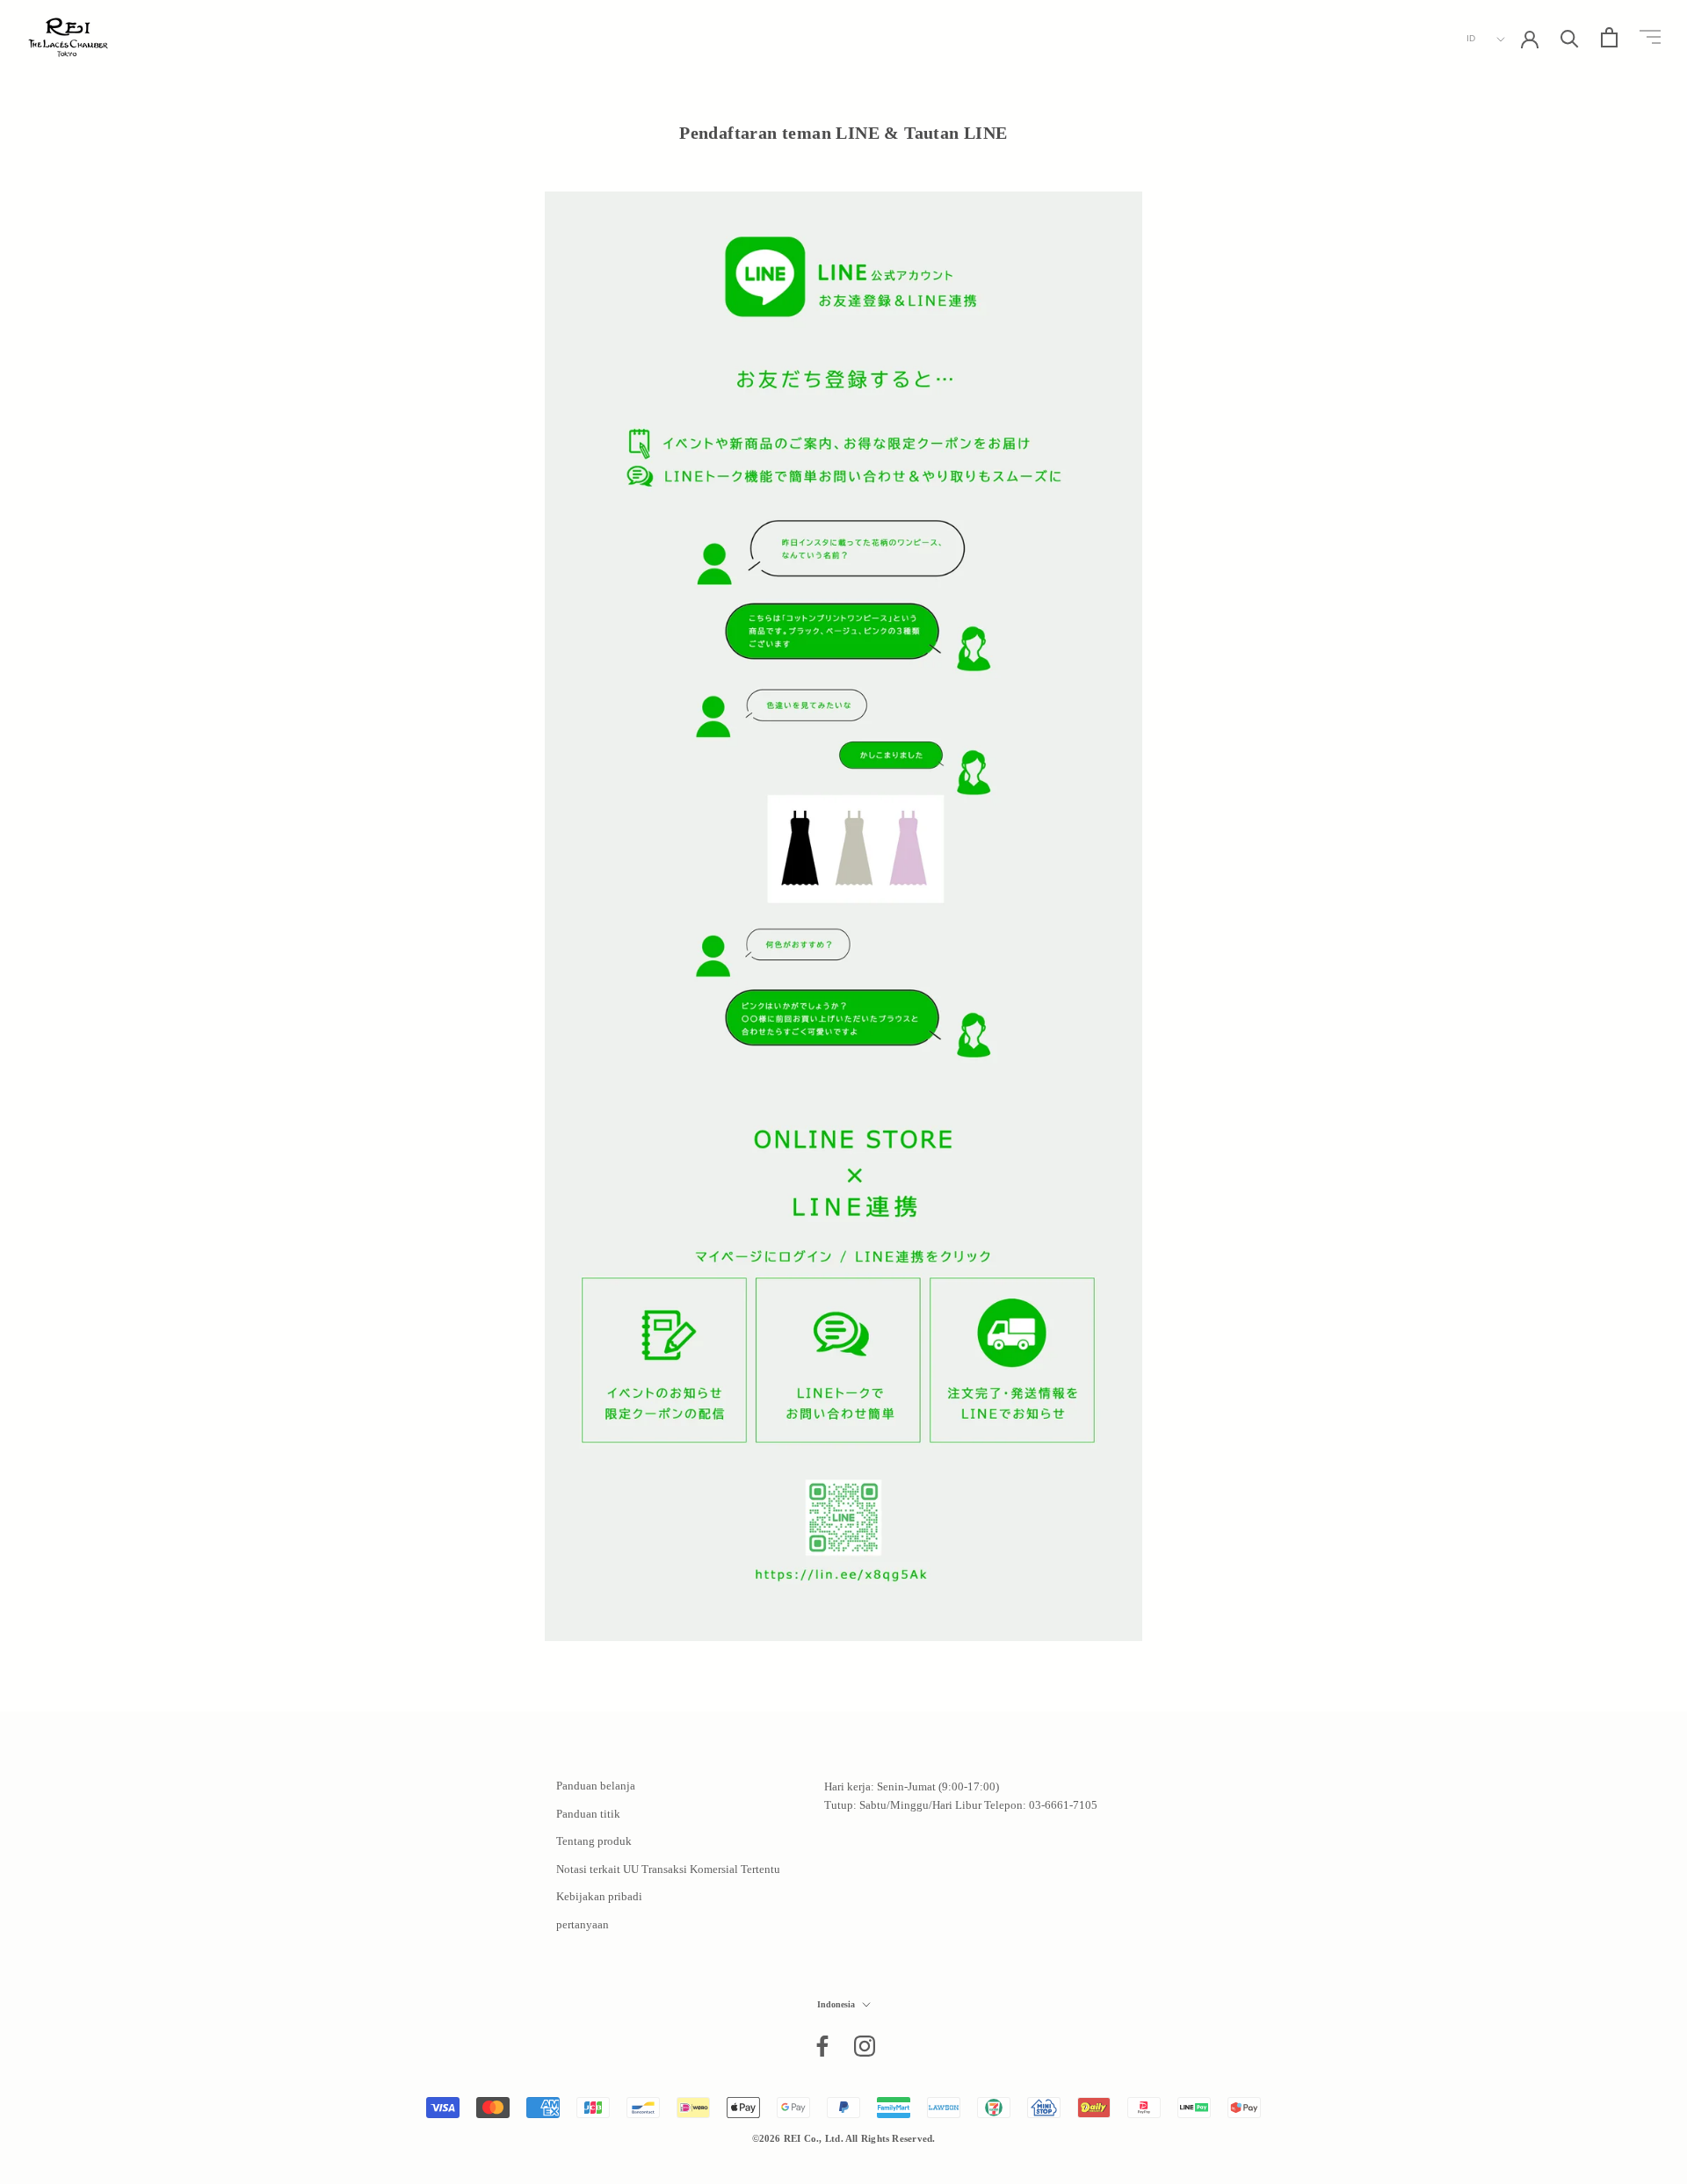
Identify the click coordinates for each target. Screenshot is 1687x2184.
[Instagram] (865, 2046)
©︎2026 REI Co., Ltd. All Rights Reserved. (844, 2138)
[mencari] (1570, 37)
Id (1471, 38)
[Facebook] (822, 2046)
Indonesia (836, 2004)
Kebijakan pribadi (599, 1896)
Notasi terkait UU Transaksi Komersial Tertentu (668, 1869)
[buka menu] (1650, 37)
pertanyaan (583, 1924)
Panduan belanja (596, 1786)
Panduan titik (588, 1814)
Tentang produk (594, 1841)
